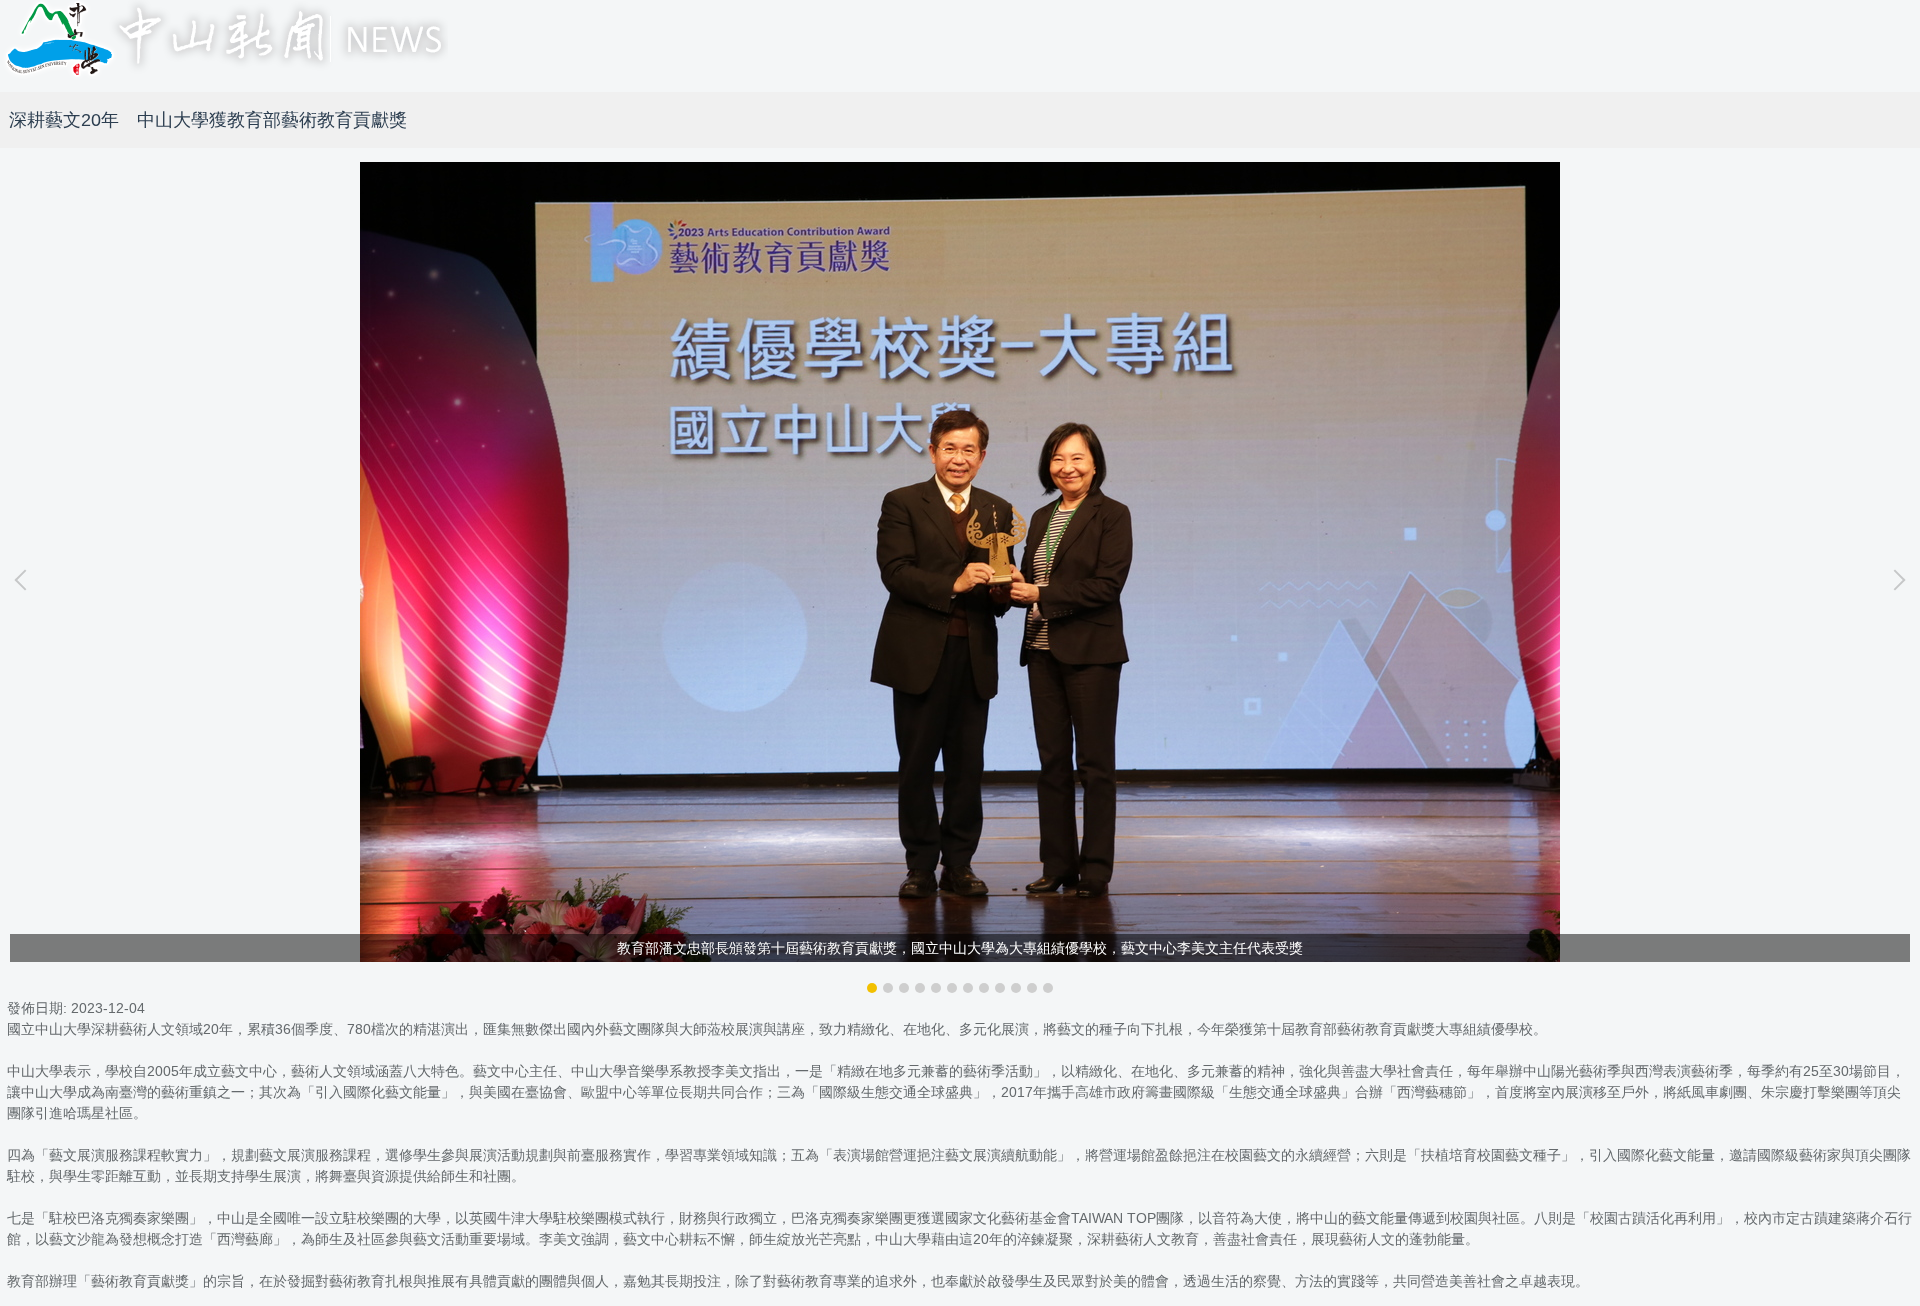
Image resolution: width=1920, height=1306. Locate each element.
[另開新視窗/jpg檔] (960, 562)
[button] (25, 580)
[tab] (872, 988)
